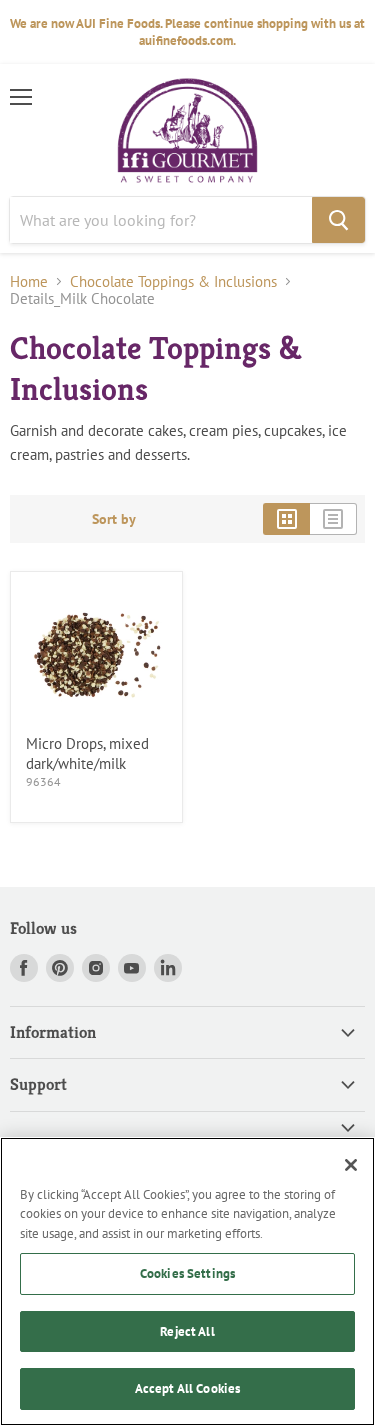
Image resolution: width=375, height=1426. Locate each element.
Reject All (187, 1331)
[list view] (333, 519)
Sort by (114, 519)
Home (29, 281)
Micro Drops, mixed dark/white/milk (87, 753)
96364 (43, 781)
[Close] (351, 1165)
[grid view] (286, 519)
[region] (187, 1281)
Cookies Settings (187, 1273)
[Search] (338, 220)
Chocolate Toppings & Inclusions (173, 281)
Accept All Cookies (187, 1388)
